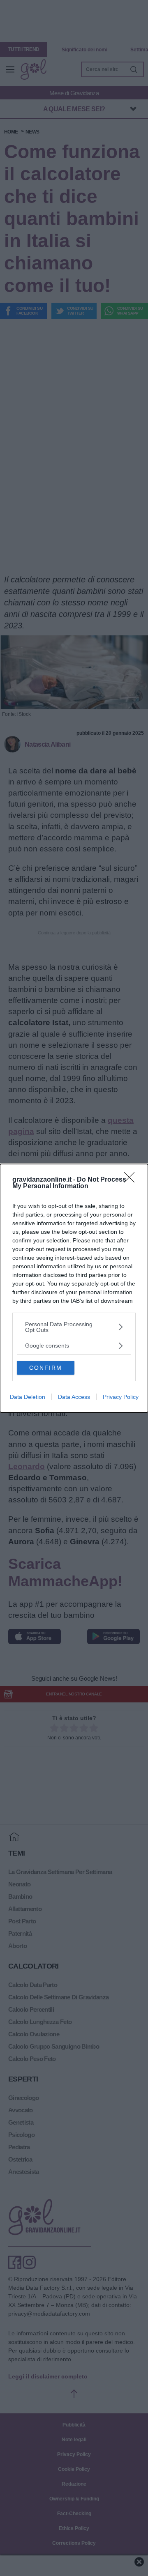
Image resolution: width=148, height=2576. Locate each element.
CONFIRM (46, 1368)
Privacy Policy (121, 1397)
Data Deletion (28, 1397)
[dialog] (74, 1288)
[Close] (132, 1180)
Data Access (74, 1397)
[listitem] (74, 1327)
